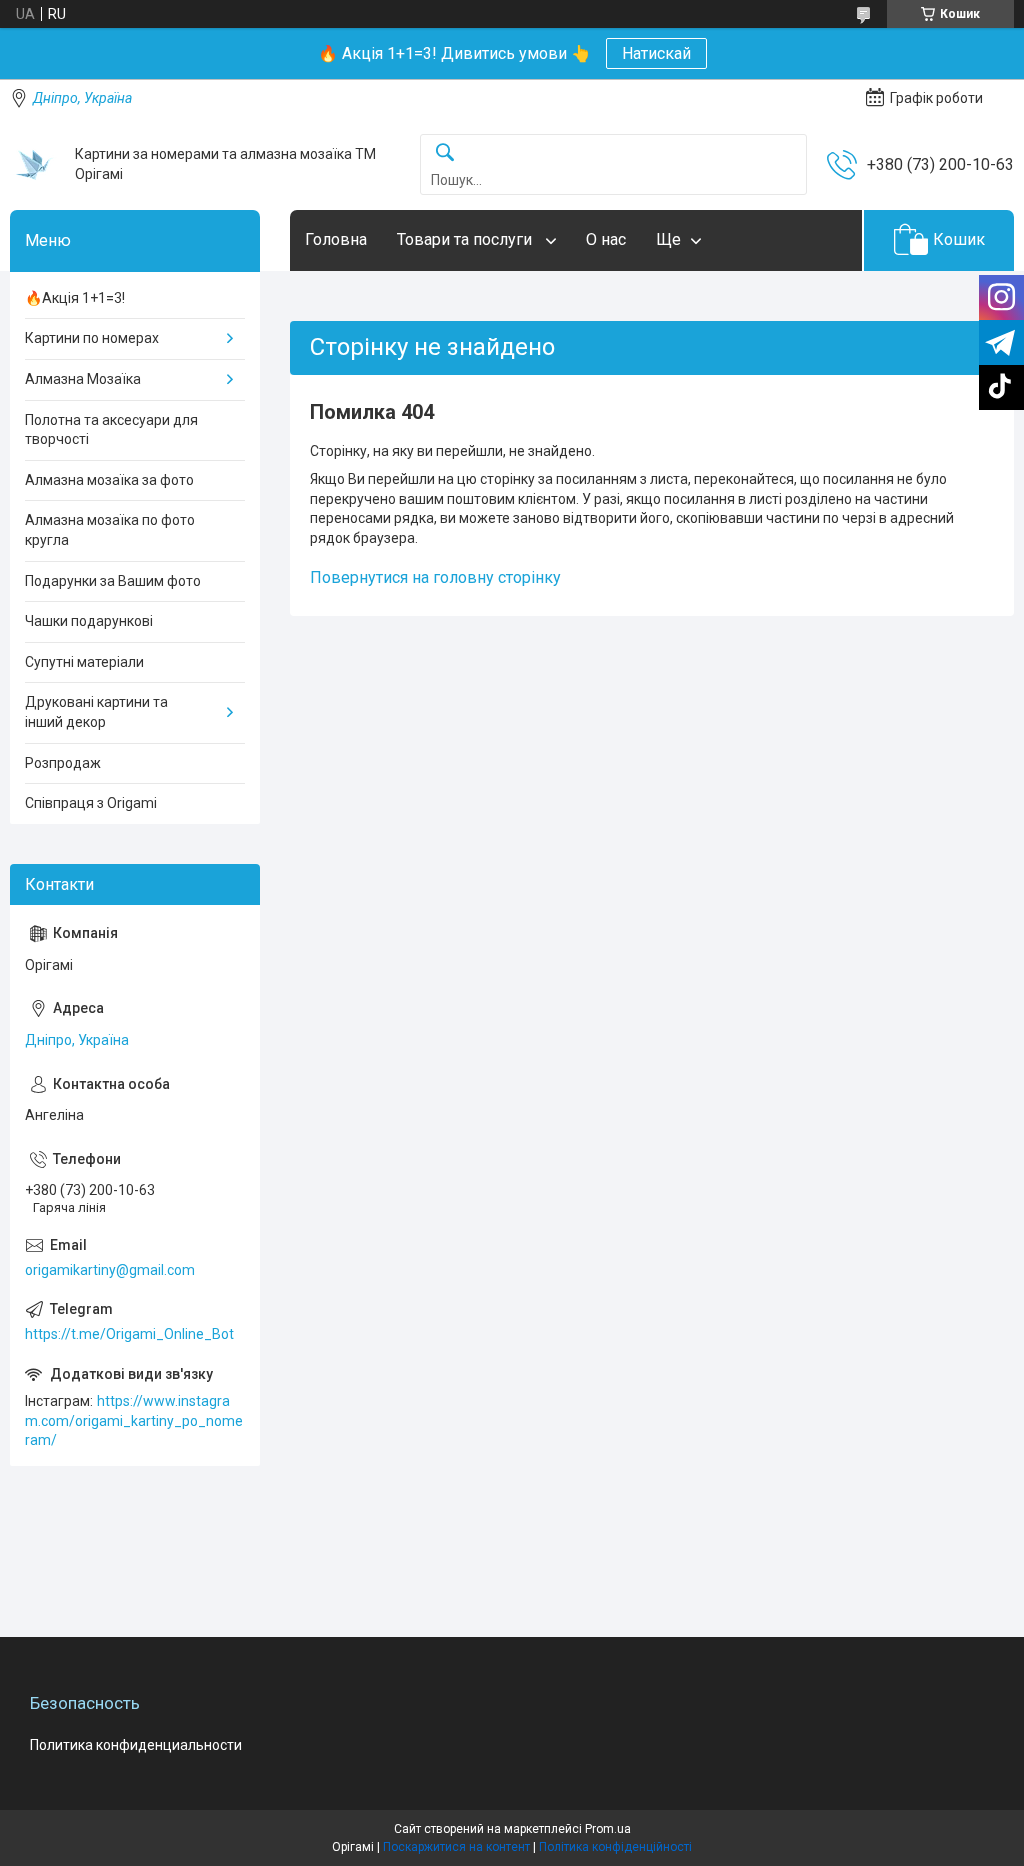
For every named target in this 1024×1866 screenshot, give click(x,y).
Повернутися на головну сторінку (435, 577)
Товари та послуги (466, 239)
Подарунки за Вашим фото (113, 581)
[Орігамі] (35, 165)
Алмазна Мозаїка (83, 379)
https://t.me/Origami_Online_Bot (129, 1334)
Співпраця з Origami (91, 803)
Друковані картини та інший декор (96, 712)
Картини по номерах (92, 338)
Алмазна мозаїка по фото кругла (110, 530)
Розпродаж (63, 763)
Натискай (656, 53)
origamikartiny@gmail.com (110, 1270)
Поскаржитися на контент (456, 1847)
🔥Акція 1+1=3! (75, 298)
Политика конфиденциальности (136, 1745)
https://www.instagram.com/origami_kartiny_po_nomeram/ (134, 1420)
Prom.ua (608, 1829)
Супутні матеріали (84, 662)
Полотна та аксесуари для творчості (111, 430)
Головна (336, 239)
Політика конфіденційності (615, 1847)
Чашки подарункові (89, 621)
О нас (606, 239)
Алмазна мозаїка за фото (109, 480)
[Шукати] (445, 153)
